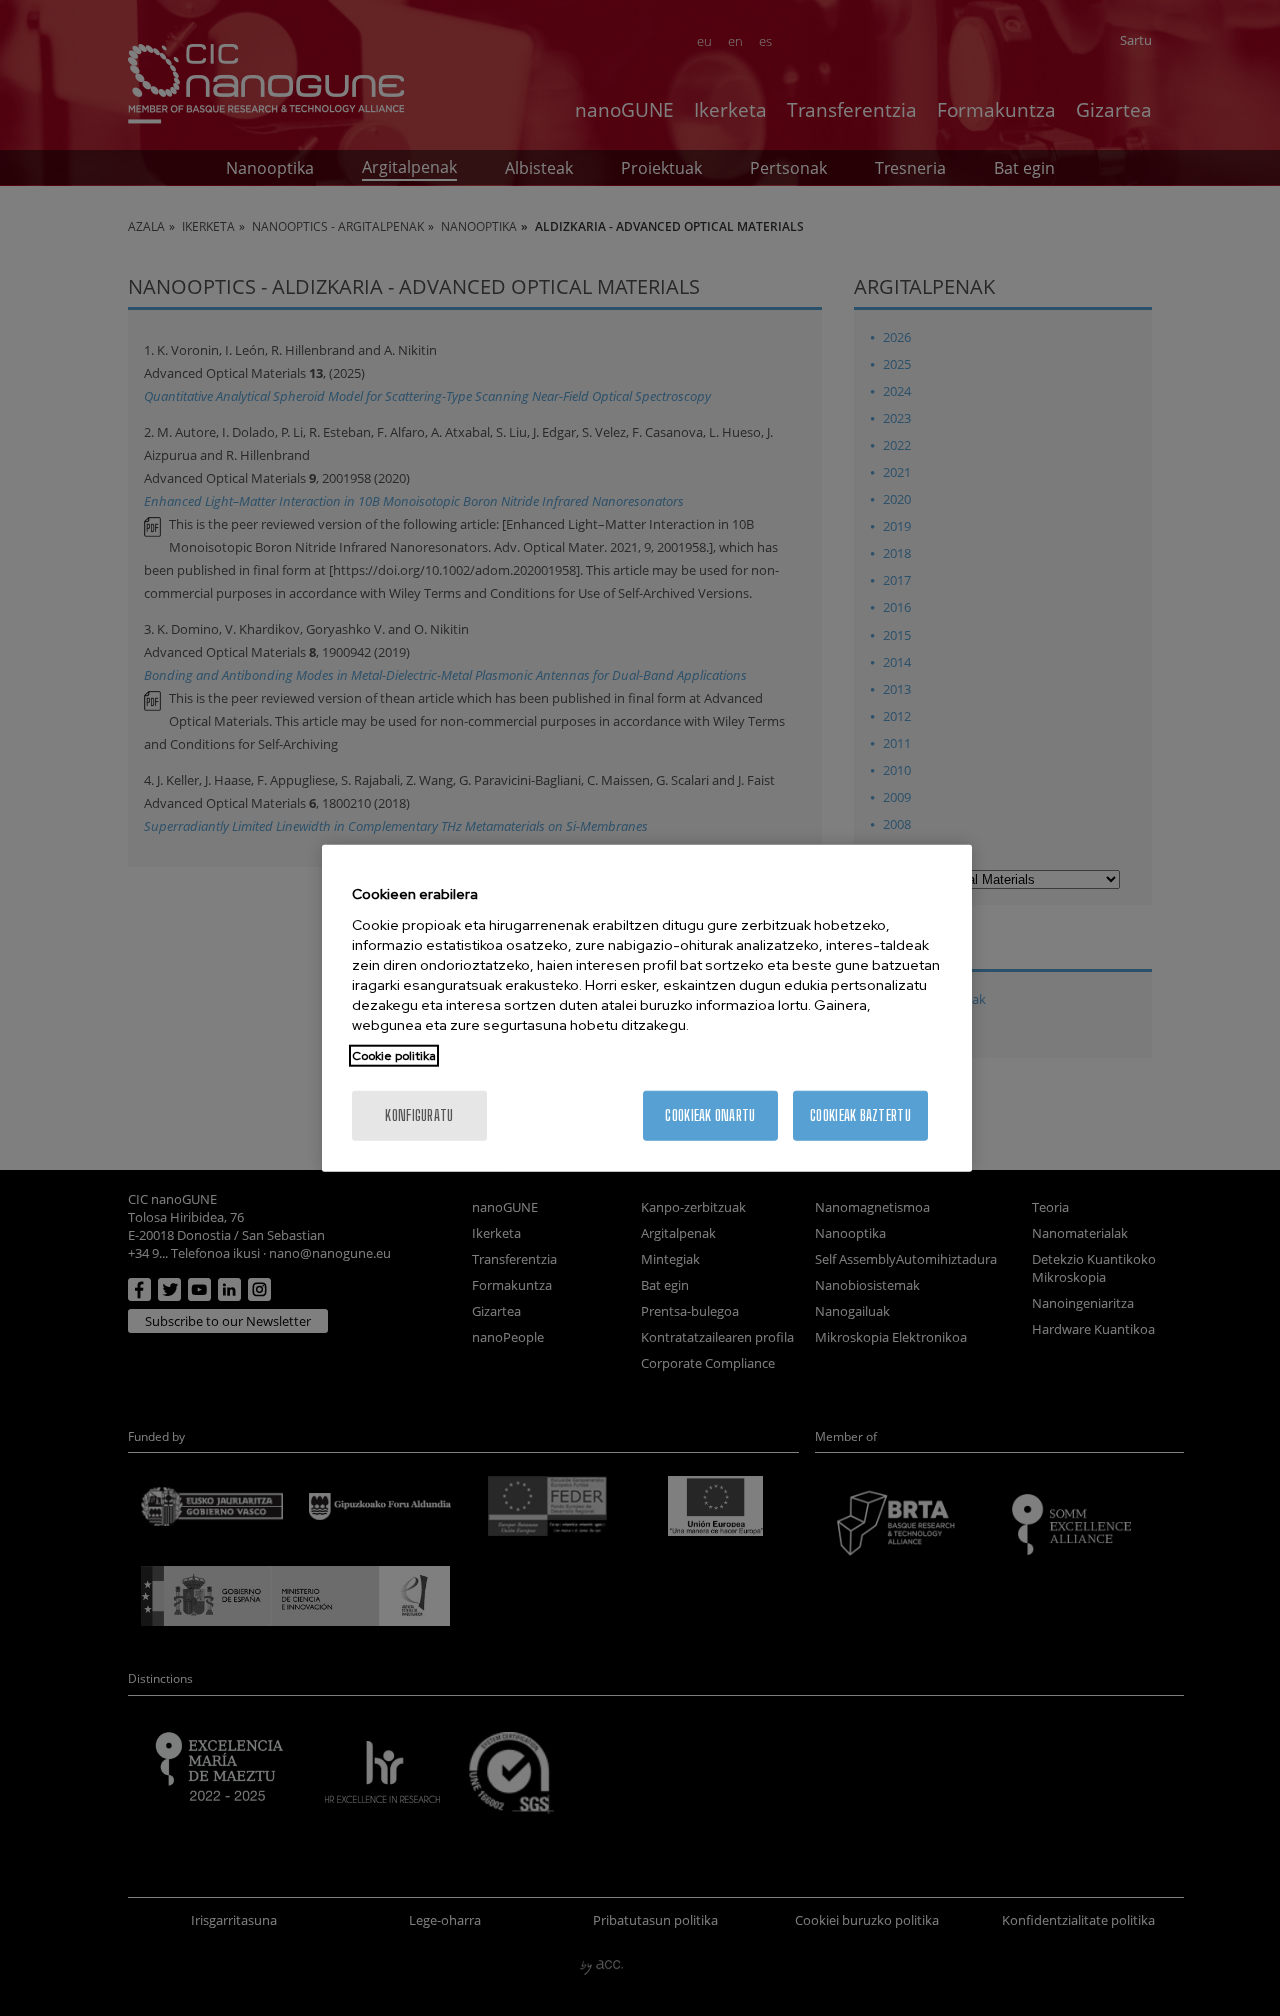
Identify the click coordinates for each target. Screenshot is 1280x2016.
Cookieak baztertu (860, 1114)
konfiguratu (419, 1114)
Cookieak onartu (710, 1114)
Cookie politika (394, 1055)
